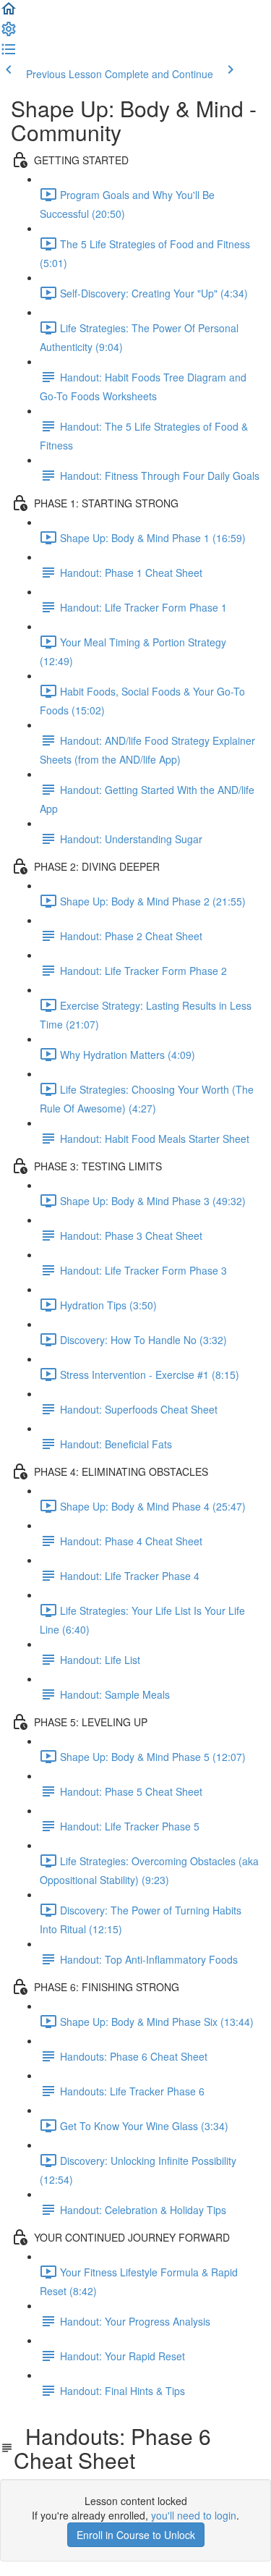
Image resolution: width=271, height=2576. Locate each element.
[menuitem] (9, 33)
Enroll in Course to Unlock (136, 2535)
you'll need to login (194, 2515)
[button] (9, 13)
